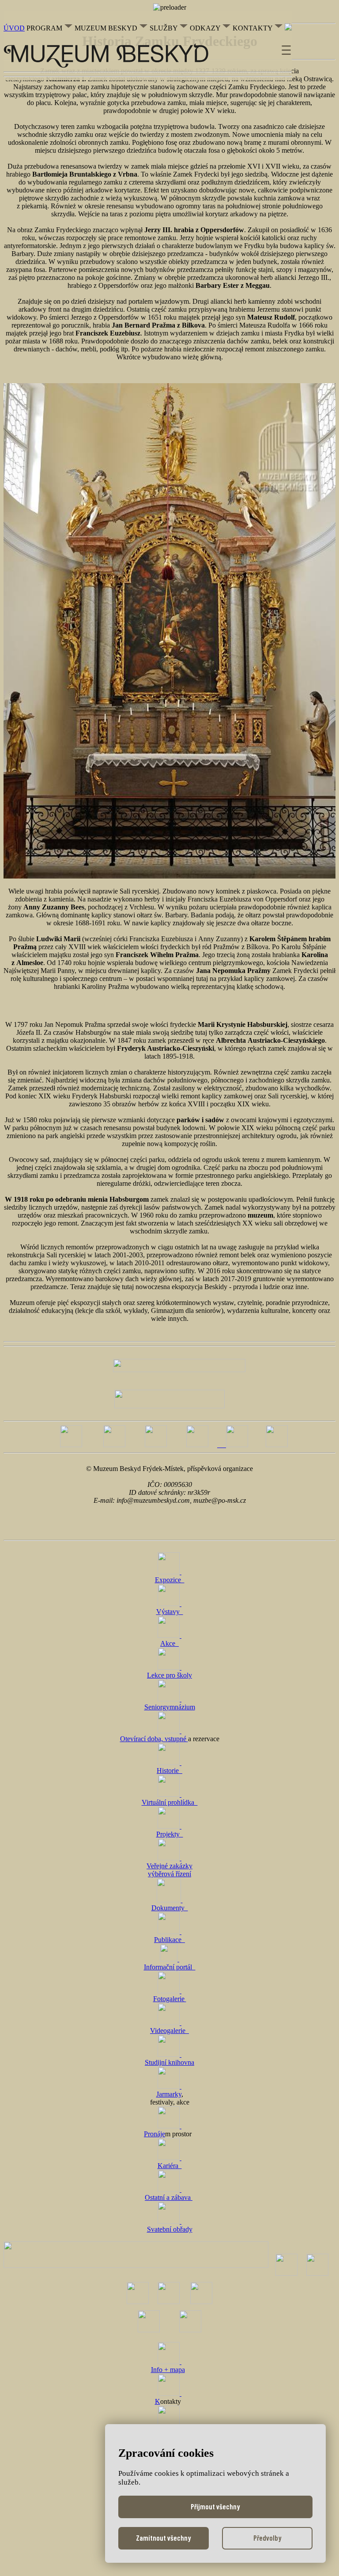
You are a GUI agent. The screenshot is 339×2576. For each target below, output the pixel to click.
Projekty (170, 1834)
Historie (169, 1771)
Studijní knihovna (169, 2062)
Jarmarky (169, 2094)
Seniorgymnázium (170, 1707)
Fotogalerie (170, 1999)
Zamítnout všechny (164, 2538)
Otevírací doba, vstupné (154, 1739)
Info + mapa (168, 2370)
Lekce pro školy (169, 1675)
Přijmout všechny (215, 2506)
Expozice (170, 1580)
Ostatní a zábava (169, 2197)
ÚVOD (14, 28)
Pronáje (154, 2134)
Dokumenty (170, 1908)
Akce (169, 1643)
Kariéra (170, 2166)
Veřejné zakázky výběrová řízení (169, 1870)
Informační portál (170, 1967)
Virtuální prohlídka (170, 1802)
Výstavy (170, 1612)
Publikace (169, 1940)
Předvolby (267, 2538)
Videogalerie (169, 2031)
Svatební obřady (170, 2229)
